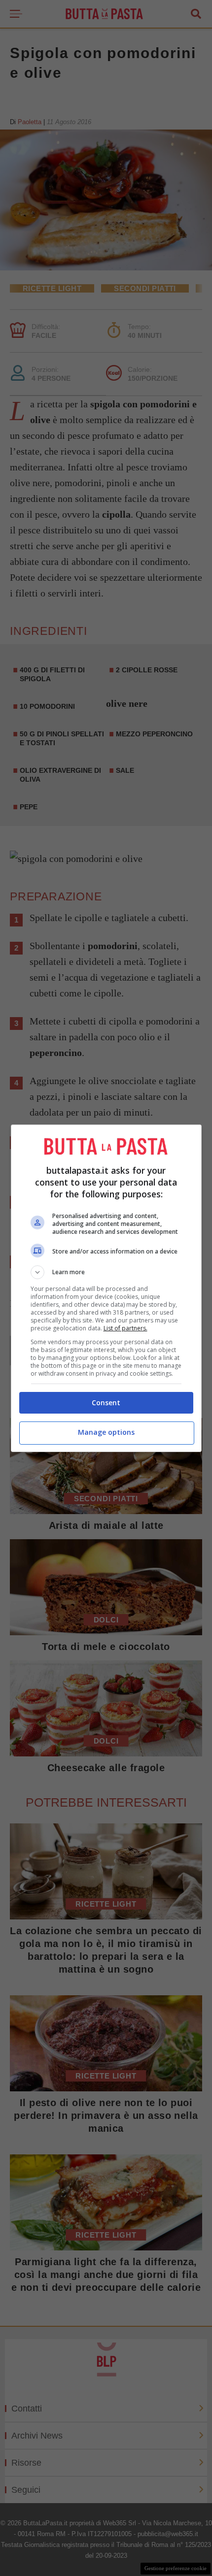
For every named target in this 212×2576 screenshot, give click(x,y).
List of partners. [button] (125, 1328)
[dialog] (106, 1288)
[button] (106, 1272)
